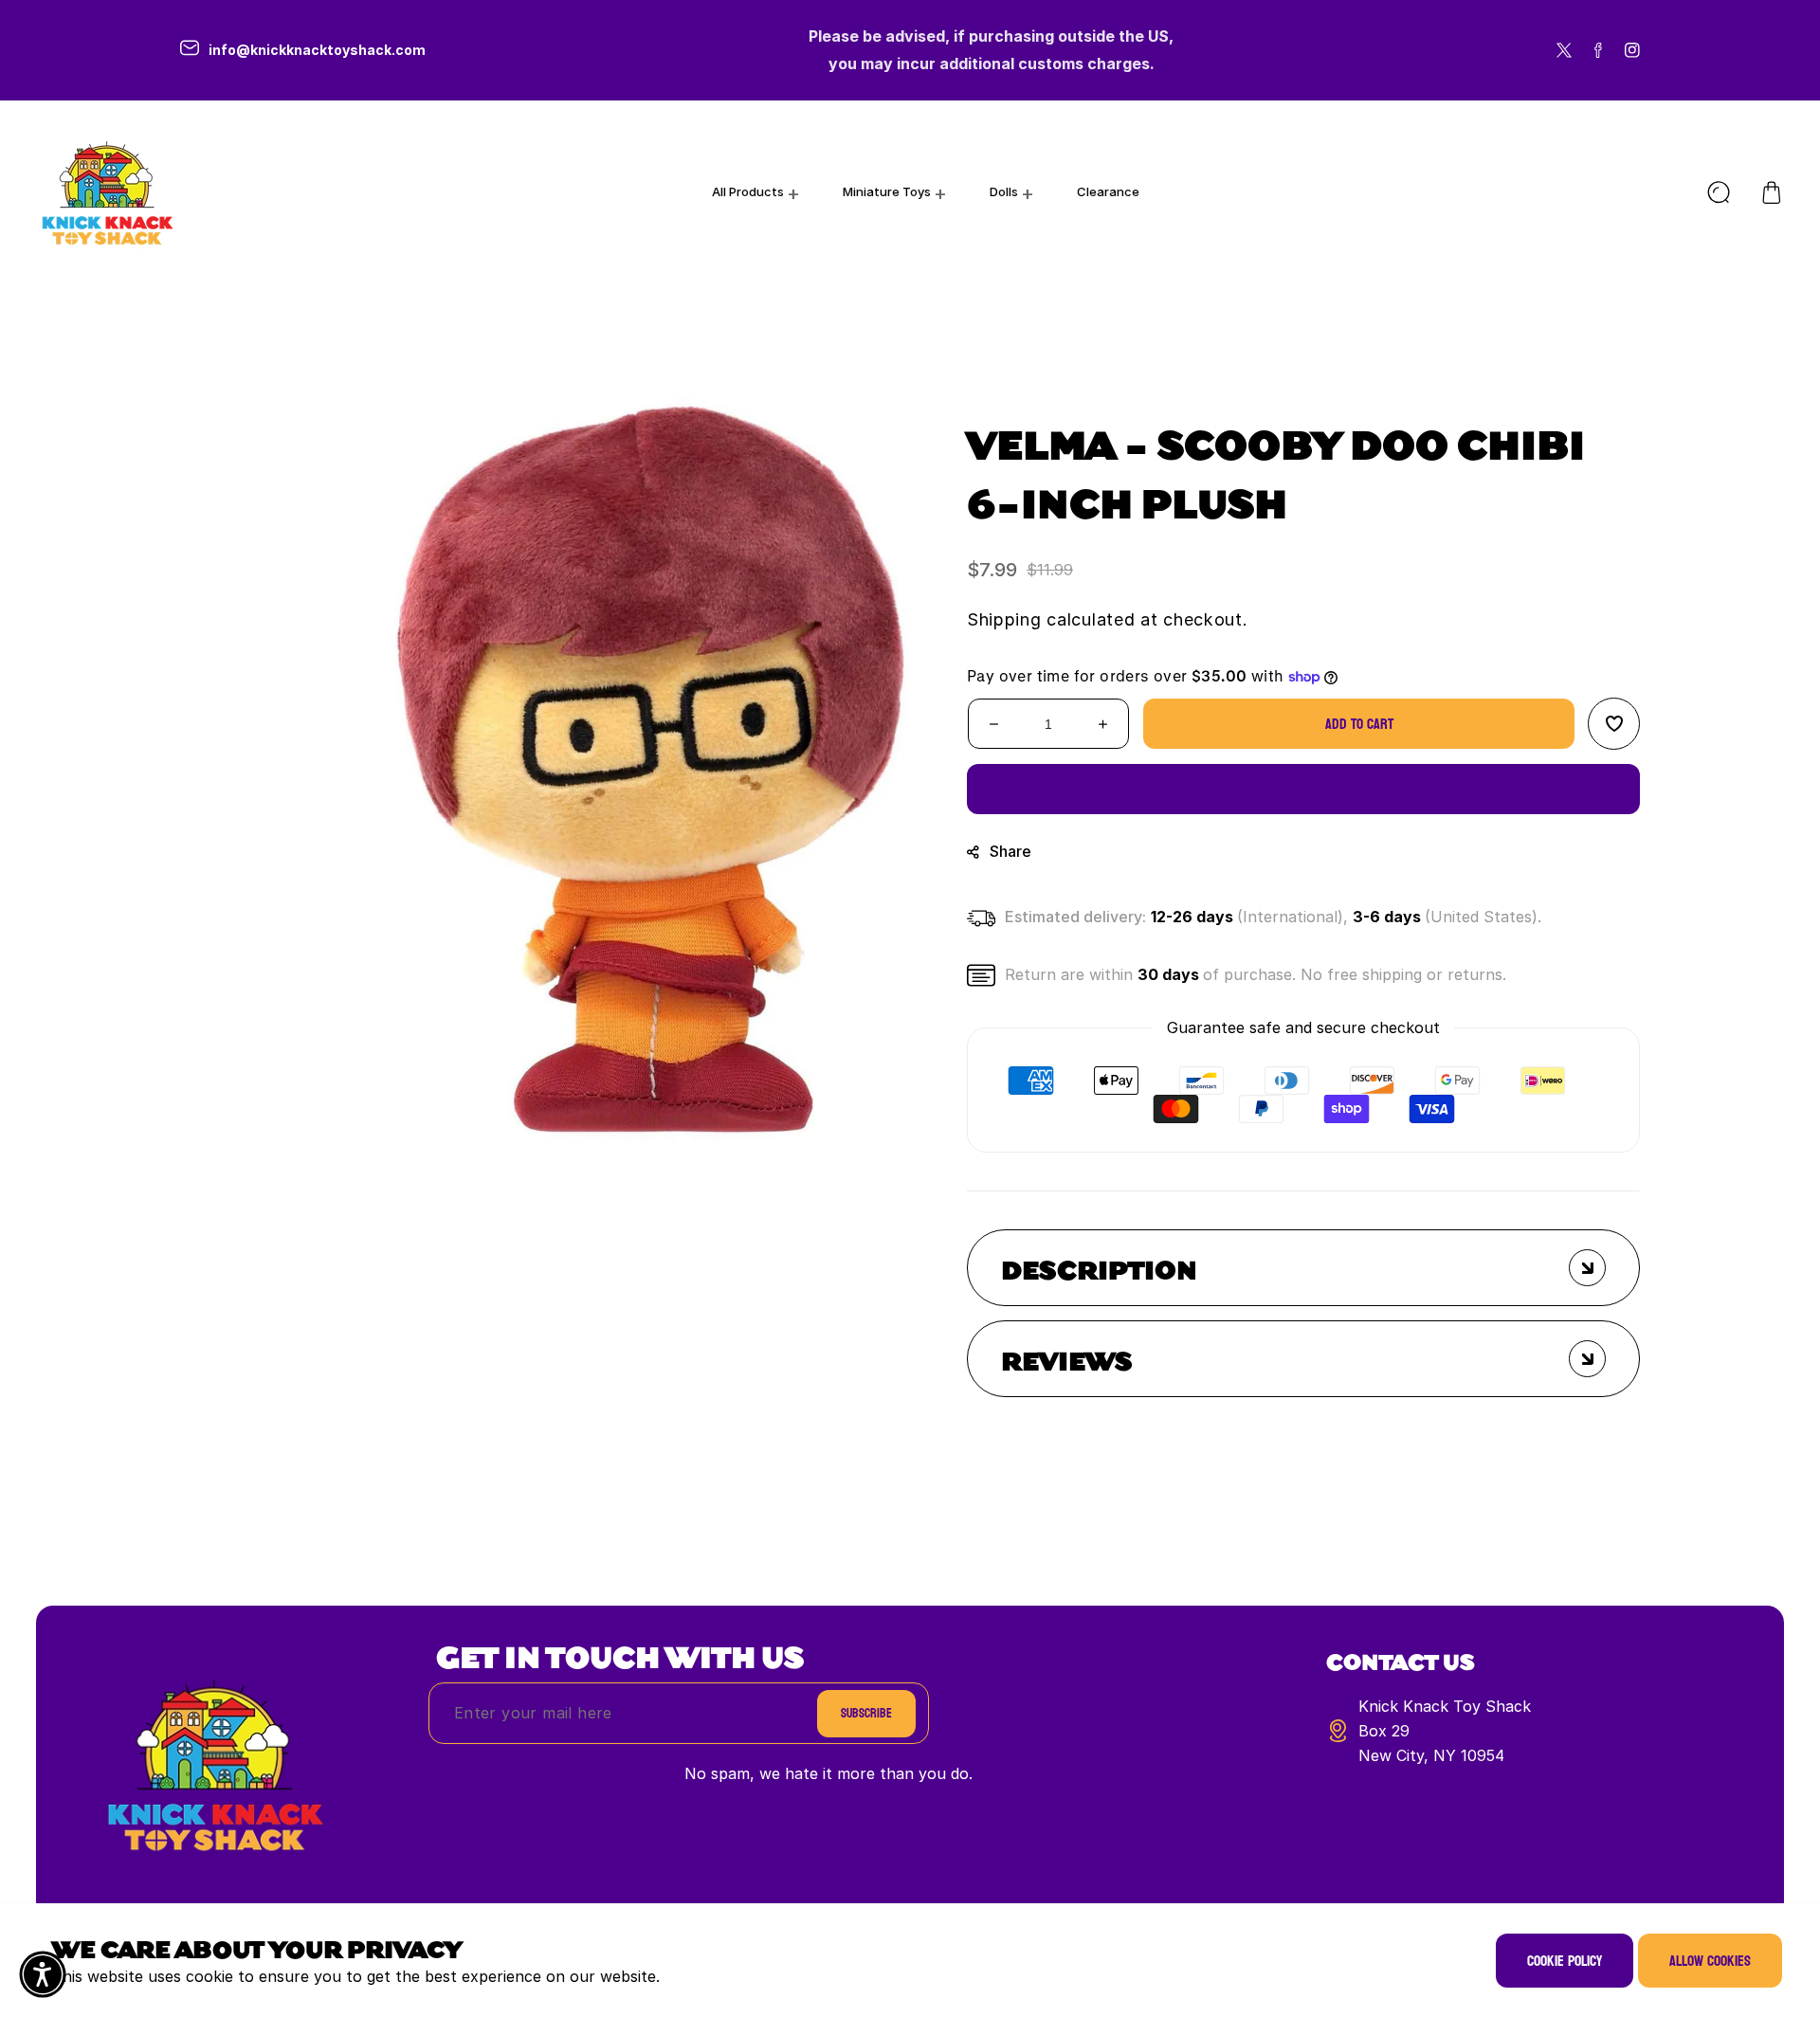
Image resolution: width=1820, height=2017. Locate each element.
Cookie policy (1565, 1961)
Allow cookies (1710, 1961)
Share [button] (1010, 851)
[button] (1772, 192)
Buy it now (1304, 789)
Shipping (1004, 619)
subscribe (866, 1713)
